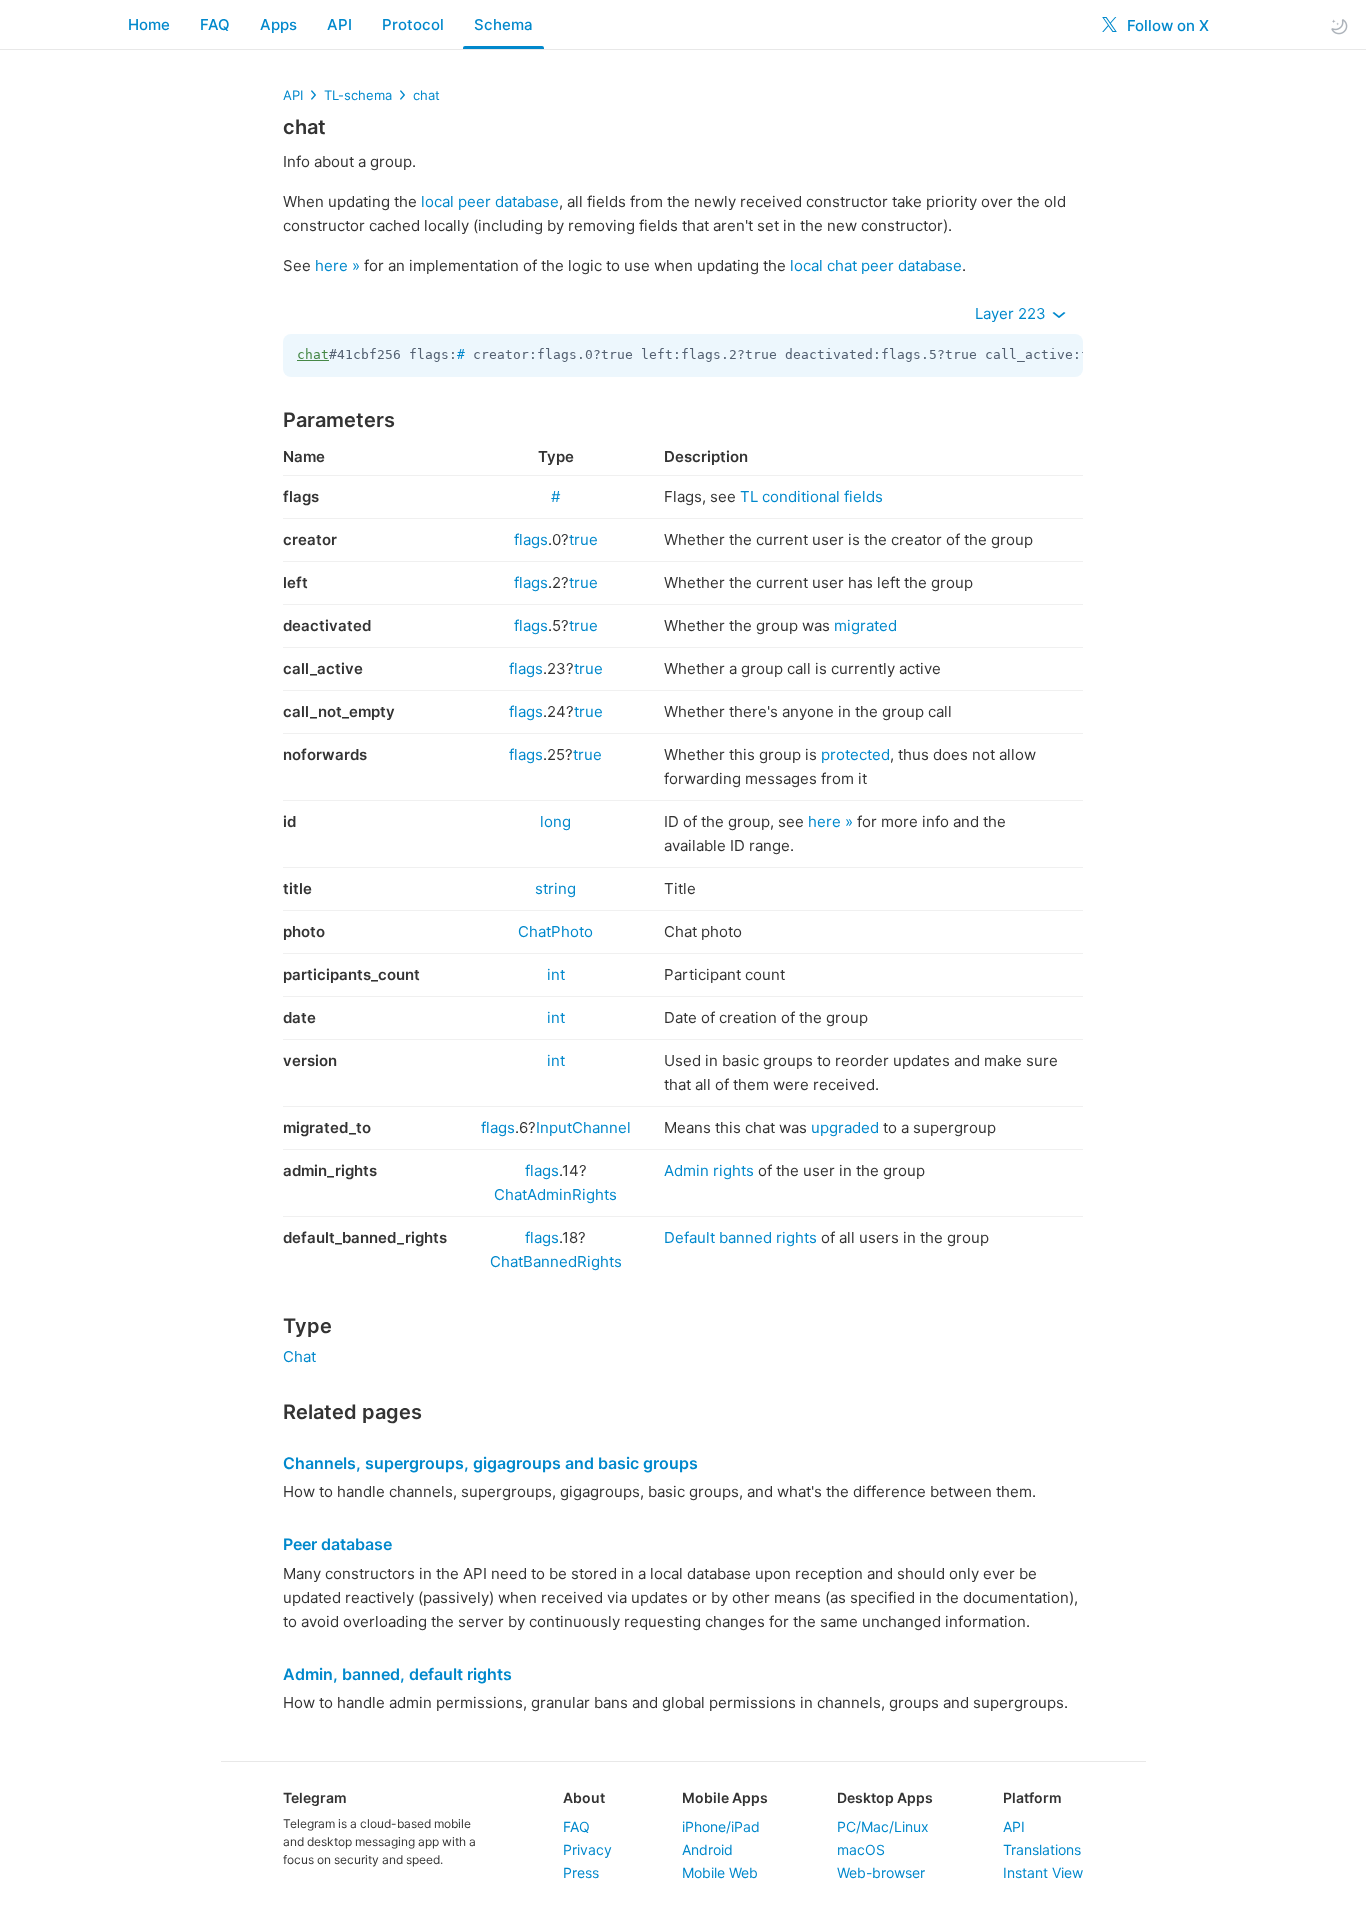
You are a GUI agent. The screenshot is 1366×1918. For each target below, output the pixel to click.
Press (581, 1872)
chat (426, 95)
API (339, 24)
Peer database (337, 1544)
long (555, 821)
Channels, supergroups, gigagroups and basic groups (490, 1463)
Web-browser (881, 1872)
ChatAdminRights (555, 1194)
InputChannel (583, 1127)
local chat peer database (876, 265)
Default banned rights (740, 1237)
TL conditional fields (811, 496)
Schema (503, 24)
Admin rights (709, 1170)
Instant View (1043, 1872)
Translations (1042, 1849)
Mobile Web (720, 1872)
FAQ (215, 24)
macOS (861, 1849)
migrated (865, 625)
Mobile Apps (725, 1797)
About (584, 1797)
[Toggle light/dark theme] (1339, 25)
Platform (1032, 1797)
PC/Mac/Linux (883, 1826)
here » (337, 265)
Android (707, 1849)
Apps (278, 24)
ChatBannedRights (556, 1261)
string (555, 888)
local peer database (490, 201)
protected (855, 754)
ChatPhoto (555, 931)
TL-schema (358, 95)
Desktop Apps (885, 1797)
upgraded (845, 1127)
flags (531, 539)
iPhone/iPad (721, 1826)
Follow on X (1166, 25)
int (556, 974)
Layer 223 (1012, 313)
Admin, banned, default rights (397, 1674)
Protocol (413, 24)
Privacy (587, 1849)
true (583, 539)
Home (149, 24)
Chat (299, 1356)
